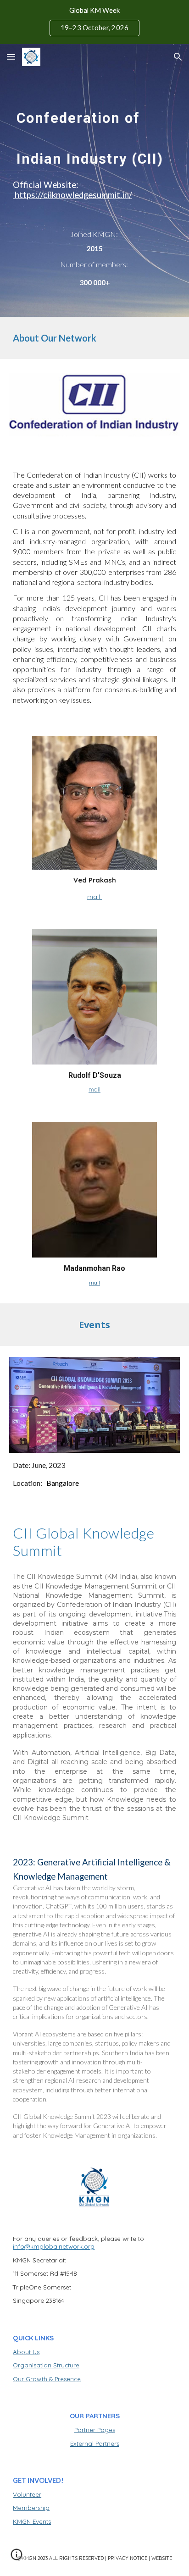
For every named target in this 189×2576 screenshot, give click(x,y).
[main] (94, 136)
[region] (94, 22)
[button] (11, 57)
